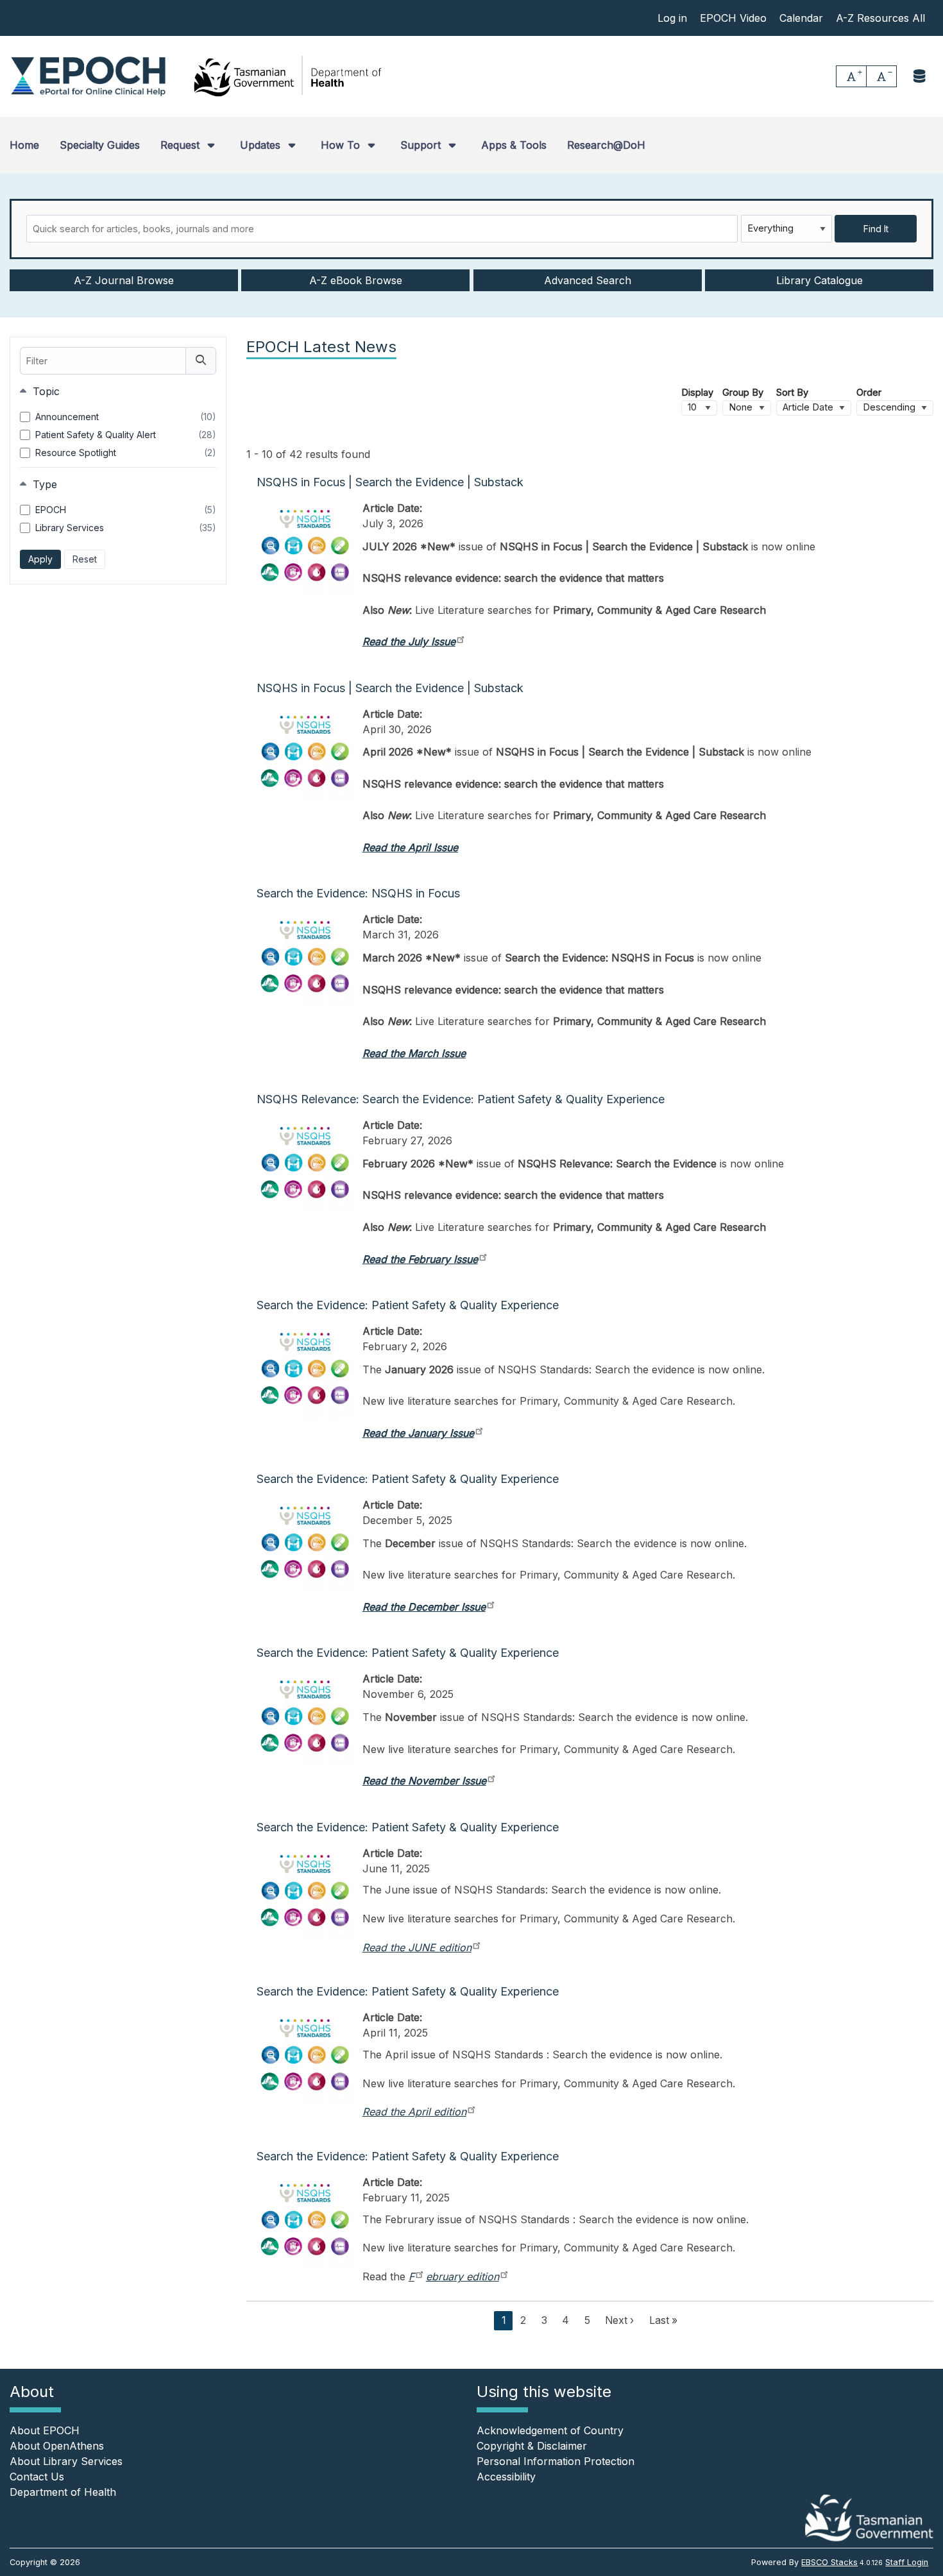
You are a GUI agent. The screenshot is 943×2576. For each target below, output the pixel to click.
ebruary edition (463, 2276)
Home (24, 145)
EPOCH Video (733, 18)
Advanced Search (588, 280)
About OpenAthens (57, 2446)
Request (182, 145)
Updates (262, 145)
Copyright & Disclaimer (532, 2446)
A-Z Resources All (880, 18)
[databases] (920, 76)
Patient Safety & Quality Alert (126, 435)
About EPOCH (45, 2430)
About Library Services (66, 2461)
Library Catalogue (820, 280)
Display (697, 393)
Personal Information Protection (556, 2461)
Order (869, 393)
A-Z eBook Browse (356, 280)
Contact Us (37, 2477)
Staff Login (907, 2562)
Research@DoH (606, 145)
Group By (743, 393)
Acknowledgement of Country (550, 2430)
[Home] (88, 76)
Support (422, 145)
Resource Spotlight (126, 453)
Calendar (801, 18)
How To (342, 145)
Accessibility (506, 2477)
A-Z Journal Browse (124, 280)
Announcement (126, 417)
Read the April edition (414, 2112)
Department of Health (63, 2492)
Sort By (792, 393)
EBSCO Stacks (829, 2562)
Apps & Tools (514, 145)
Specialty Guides (100, 145)
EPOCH (126, 510)
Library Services (126, 528)
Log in (672, 18)
